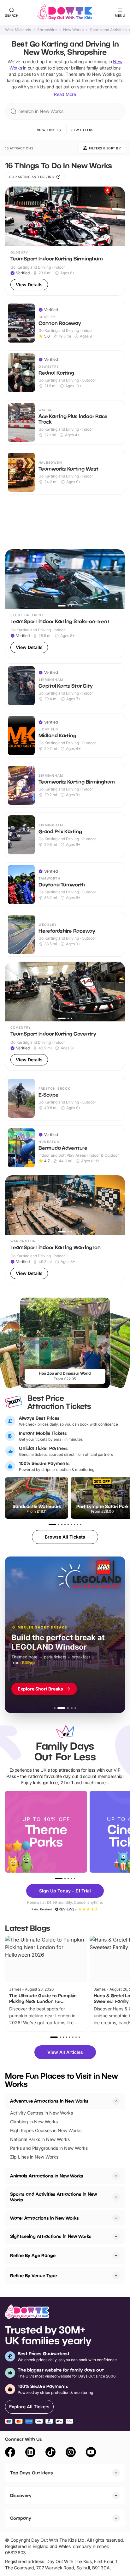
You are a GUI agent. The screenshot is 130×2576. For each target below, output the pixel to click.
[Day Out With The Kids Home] (65, 13)
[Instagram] (71, 2453)
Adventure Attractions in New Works (49, 2101)
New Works (73, 30)
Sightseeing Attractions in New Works (51, 2236)
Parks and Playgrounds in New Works (49, 2148)
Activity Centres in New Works (41, 2113)
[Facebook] (10, 2453)
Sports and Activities (108, 30)
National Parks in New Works (40, 2139)
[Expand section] (116, 2176)
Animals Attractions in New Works (47, 2176)
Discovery (21, 2495)
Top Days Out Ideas (32, 2473)
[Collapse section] (116, 2101)
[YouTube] (91, 2453)
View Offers (82, 130)
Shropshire (47, 30)
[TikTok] (50, 2453)
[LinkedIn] (30, 2453)
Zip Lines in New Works (34, 2157)
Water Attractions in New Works (44, 2218)
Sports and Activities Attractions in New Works (53, 2197)
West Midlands (18, 30)
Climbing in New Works (34, 2122)
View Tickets (49, 130)
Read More (65, 94)
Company (21, 2518)
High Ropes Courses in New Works (46, 2130)
